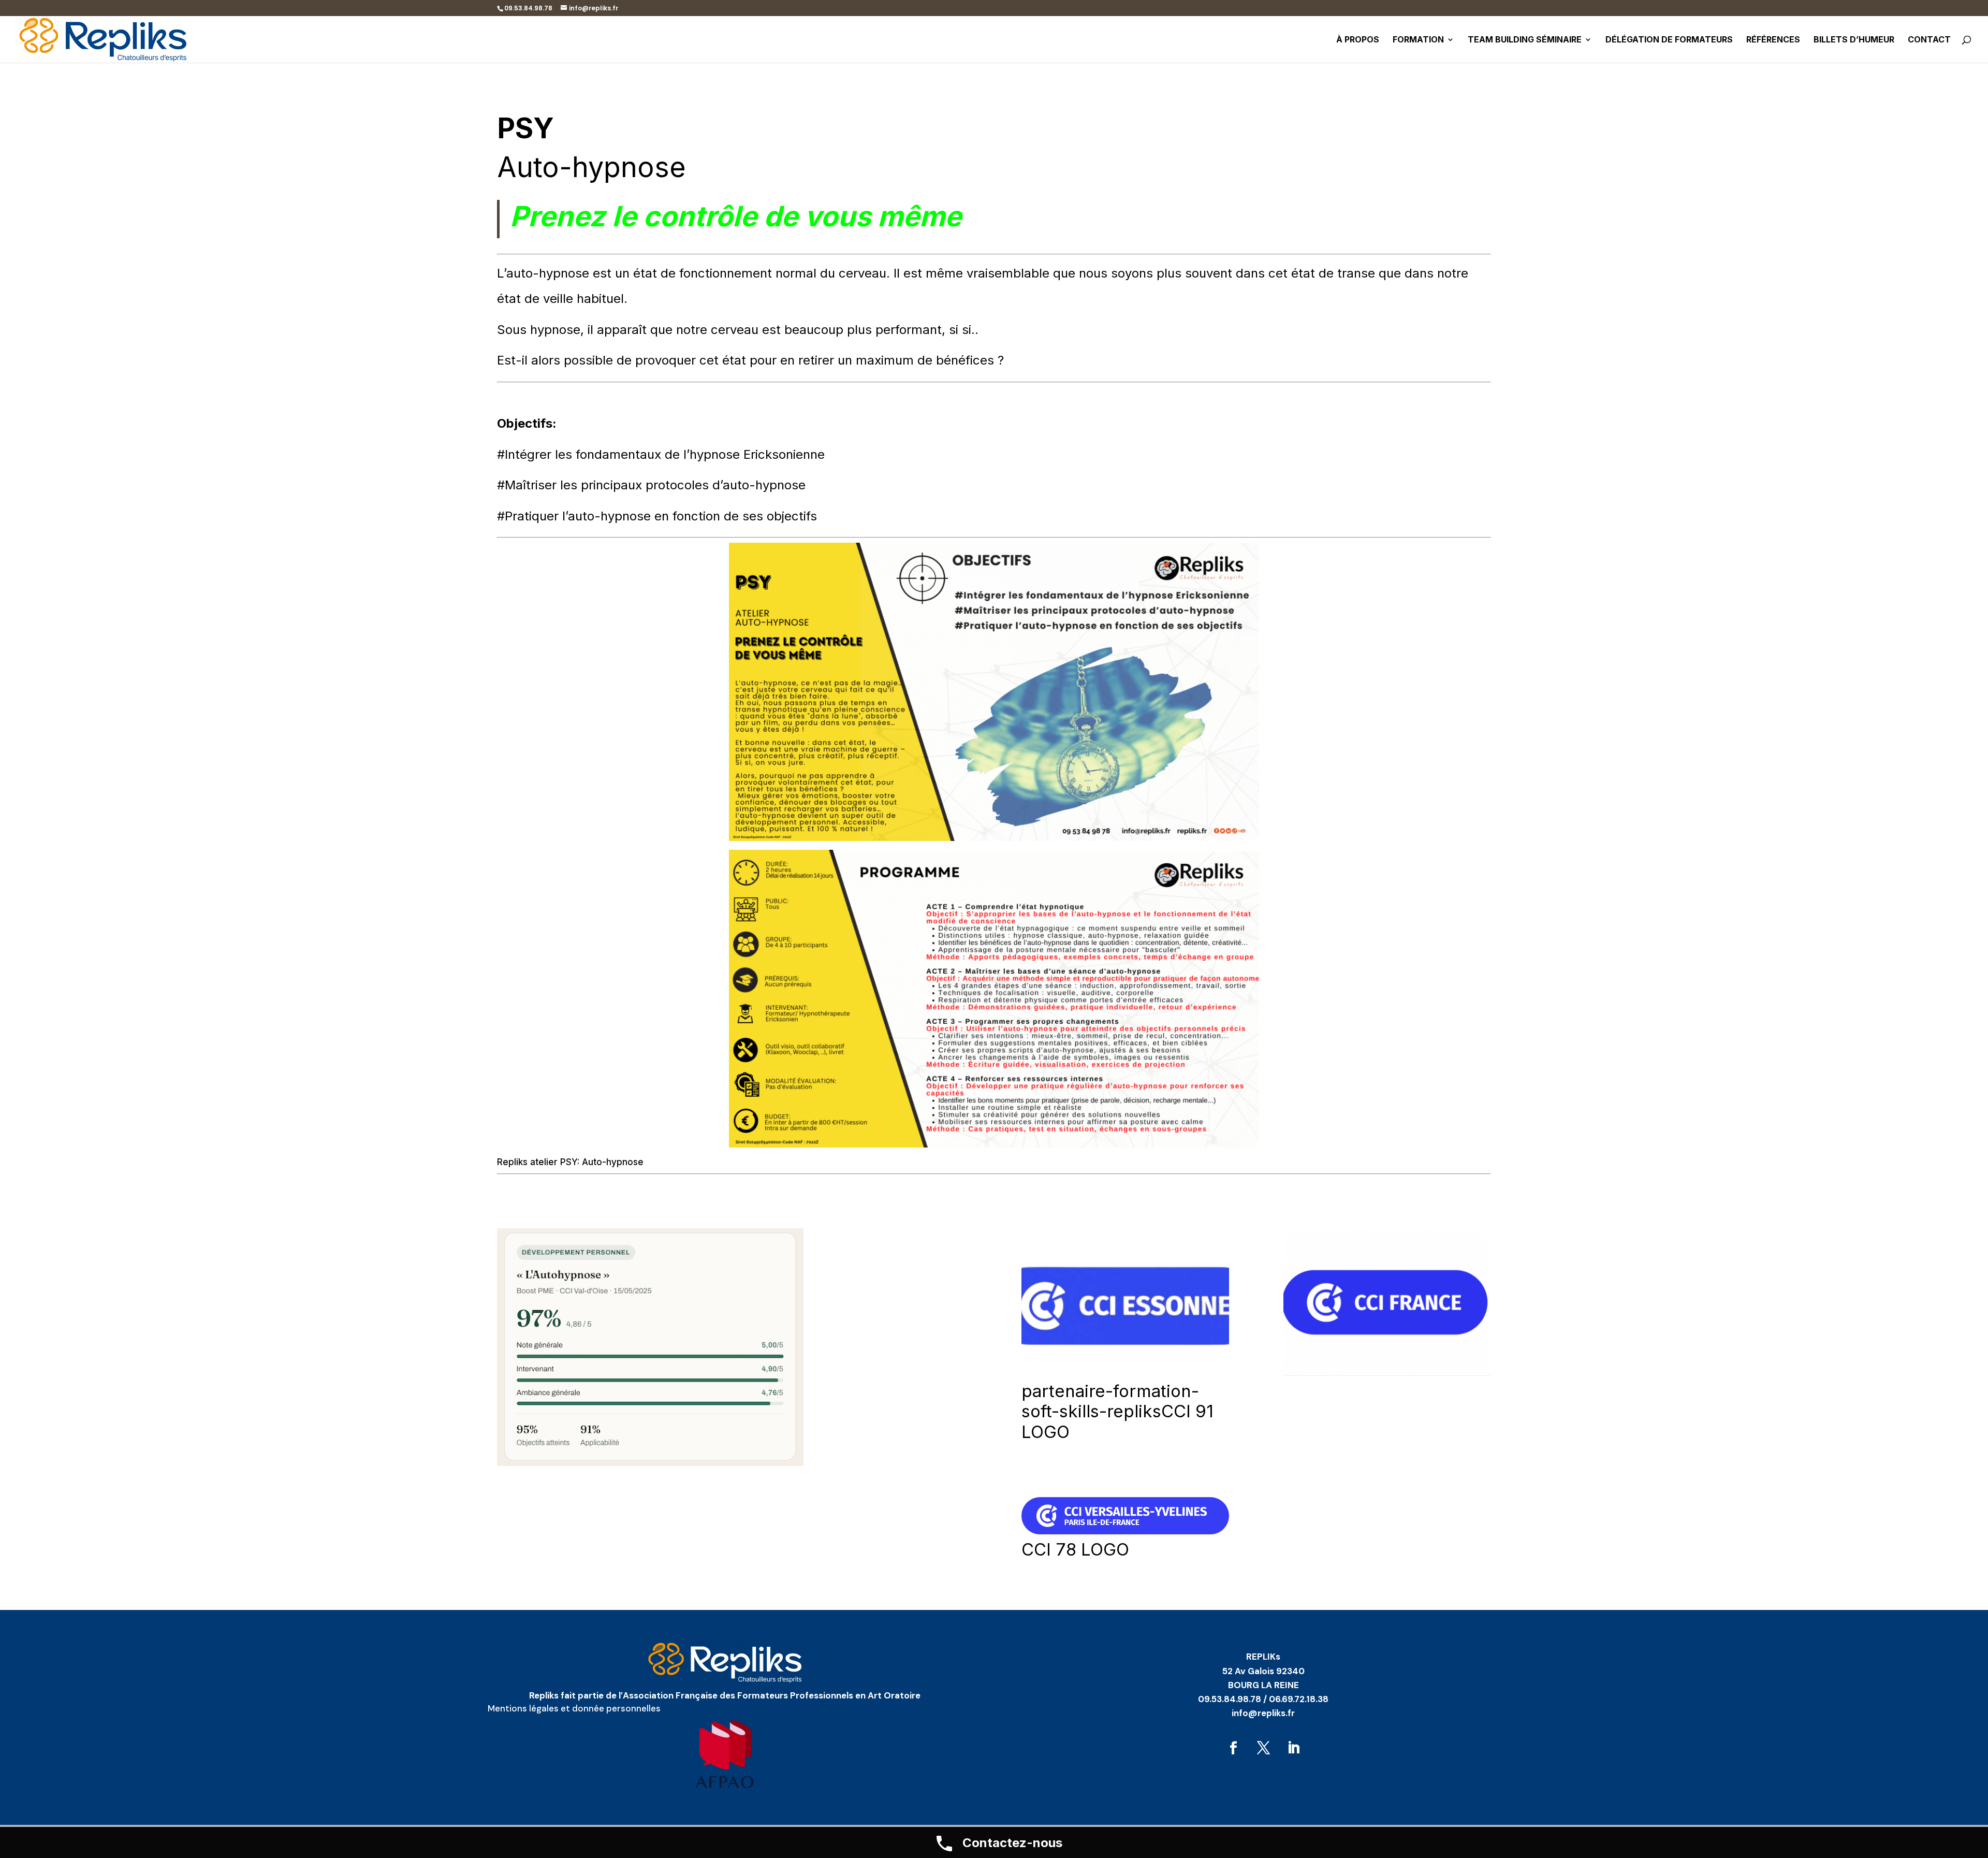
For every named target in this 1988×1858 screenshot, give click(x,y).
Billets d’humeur (1854, 40)
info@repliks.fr (1263, 1713)
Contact (1929, 40)
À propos (1358, 40)
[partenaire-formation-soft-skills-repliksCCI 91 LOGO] (1125, 1373)
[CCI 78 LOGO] (1125, 1531)
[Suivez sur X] (1263, 1748)
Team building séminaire (1525, 40)
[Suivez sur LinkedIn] (1293, 1748)
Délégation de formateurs (1669, 40)
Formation (1418, 40)
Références (1773, 40)
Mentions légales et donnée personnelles (574, 1708)
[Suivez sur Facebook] (1233, 1748)
